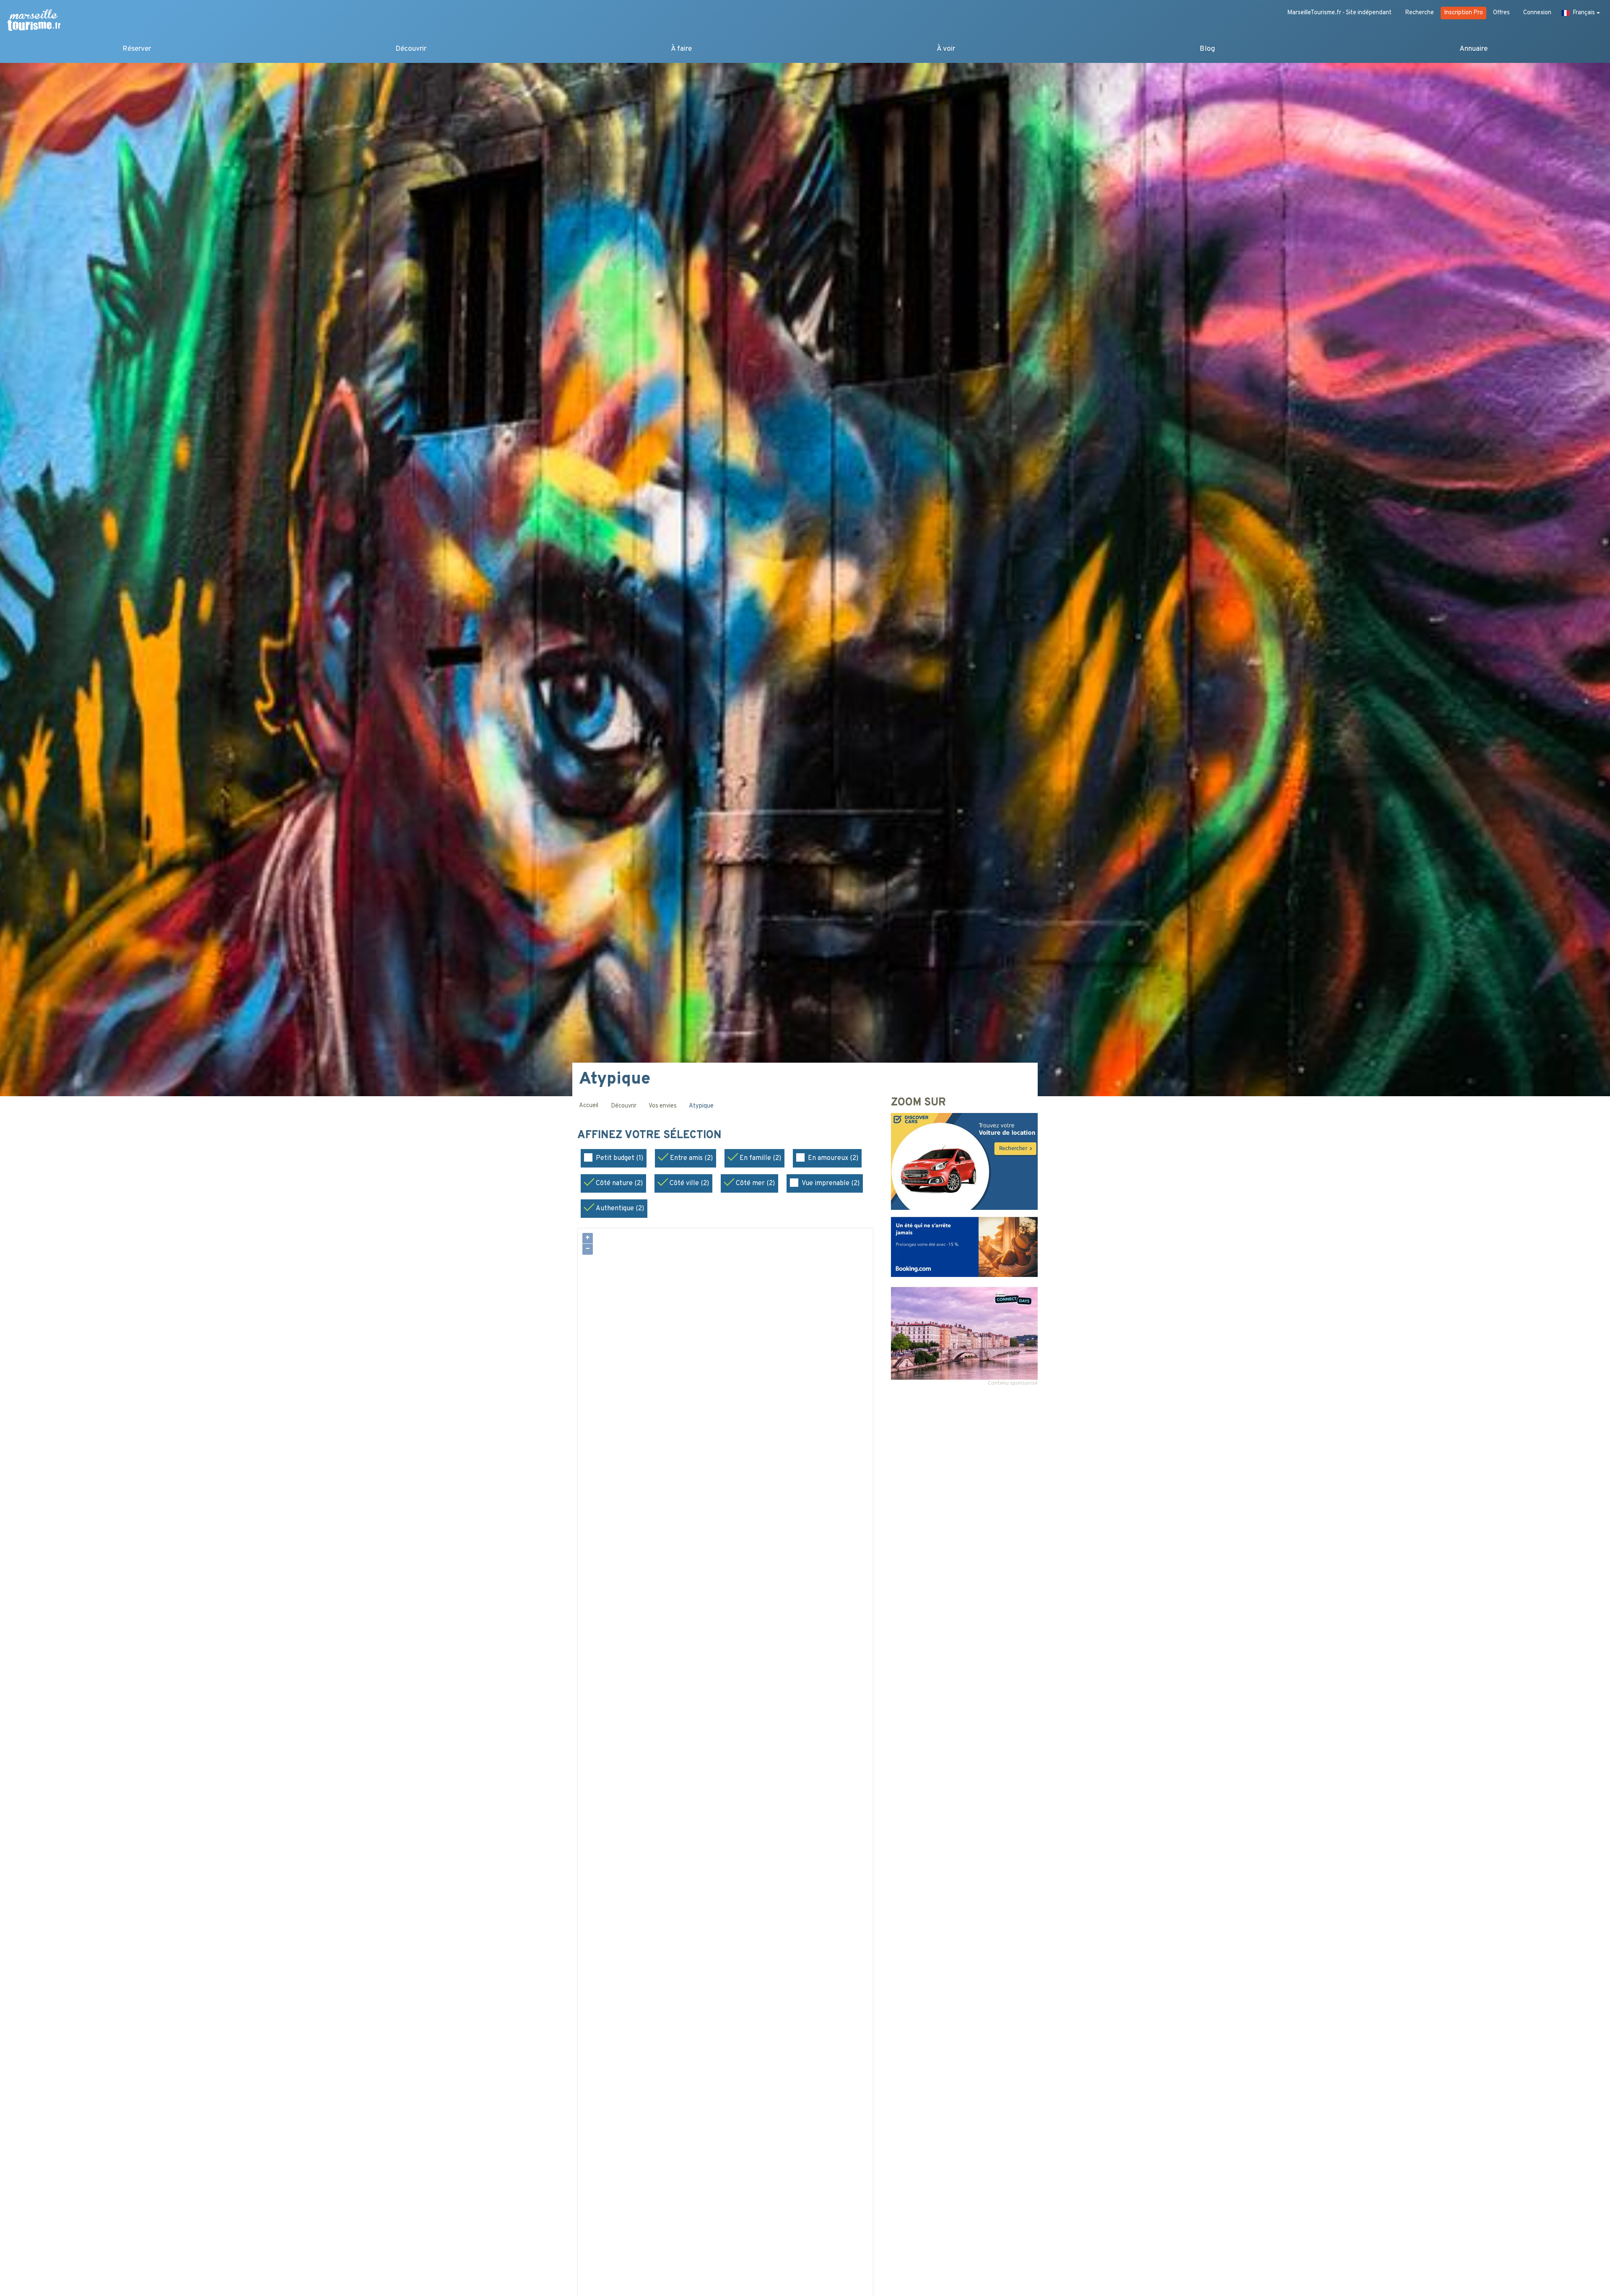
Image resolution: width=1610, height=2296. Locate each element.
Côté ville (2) (689, 1183)
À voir (946, 49)
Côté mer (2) (755, 1183)
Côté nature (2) (619, 1183)
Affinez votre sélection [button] (651, 1136)
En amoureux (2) (833, 1158)
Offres (1501, 13)
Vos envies (663, 1106)
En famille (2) (760, 1158)
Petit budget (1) (619, 1158)
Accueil (589, 1106)
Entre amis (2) (691, 1158)
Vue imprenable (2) (831, 1183)
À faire (681, 49)
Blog (1207, 49)
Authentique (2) (620, 1209)
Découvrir (411, 49)
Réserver (137, 49)
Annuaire (1474, 49)
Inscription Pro (1463, 13)
